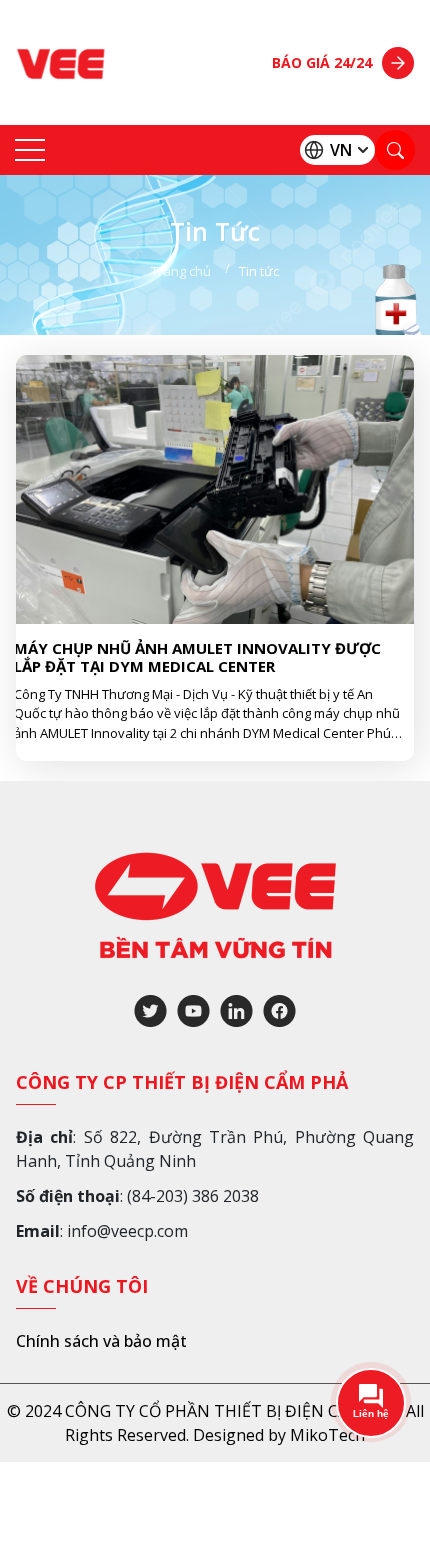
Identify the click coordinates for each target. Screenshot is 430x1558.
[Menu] (30, 150)
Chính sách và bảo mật (101, 1341)
